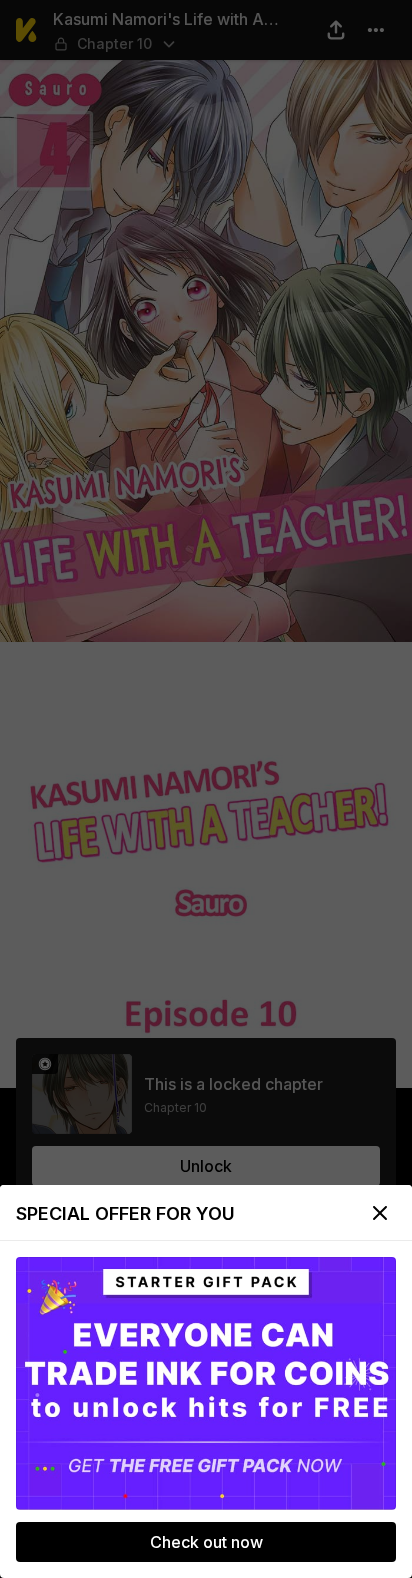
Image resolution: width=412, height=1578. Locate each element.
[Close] (380, 1213)
